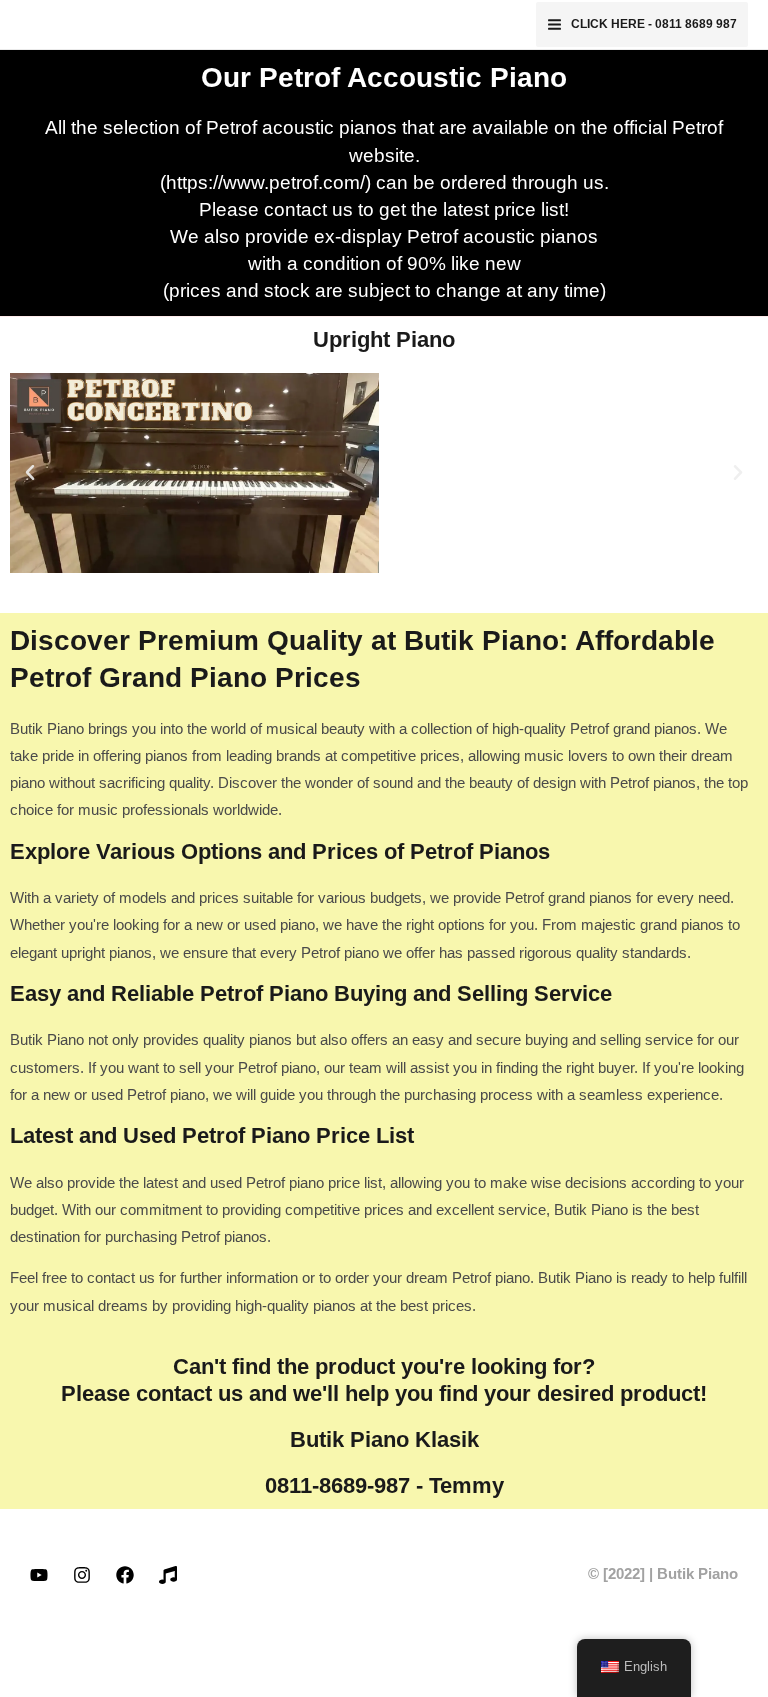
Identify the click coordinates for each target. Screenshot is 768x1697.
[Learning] (168, 1575)
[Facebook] (125, 1575)
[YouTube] (39, 1575)
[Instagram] (82, 1575)
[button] (30, 473)
